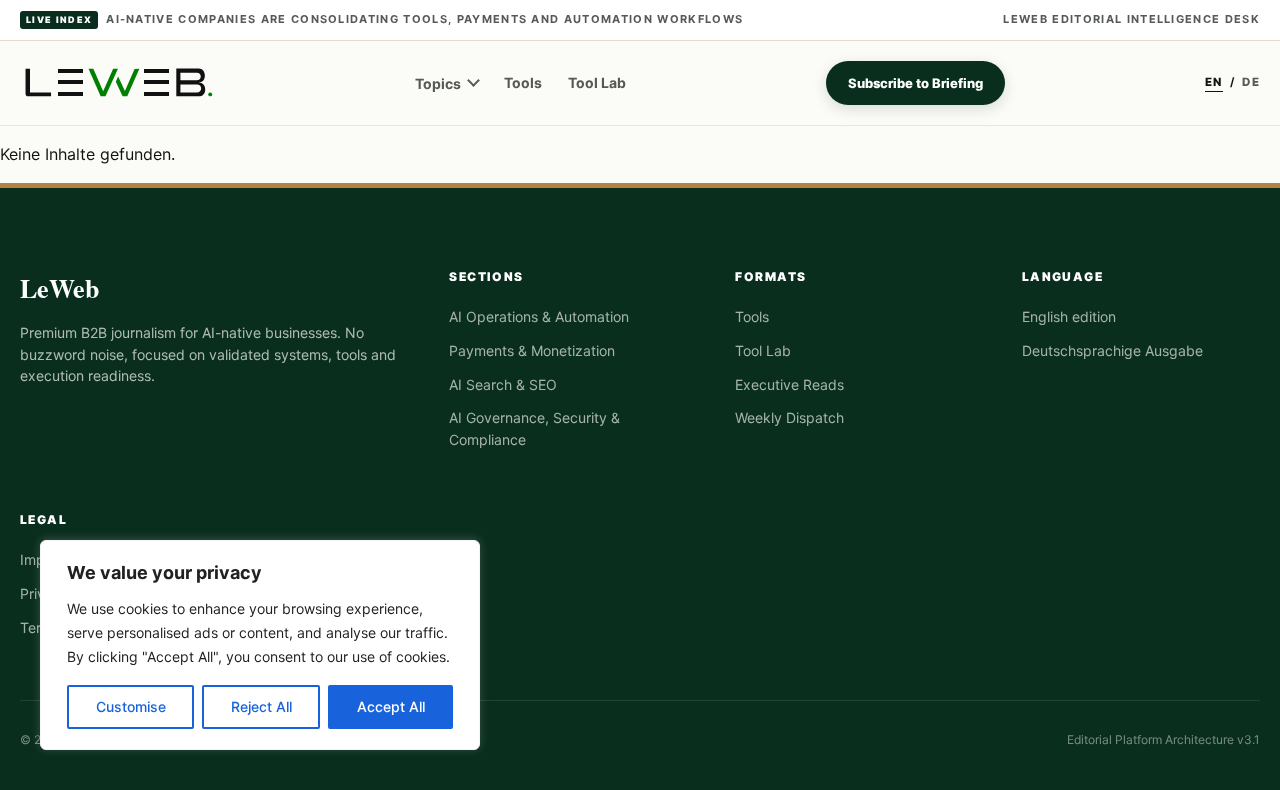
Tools (523, 82)
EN (1214, 82)
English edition (1069, 316)
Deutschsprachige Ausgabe (1112, 350)
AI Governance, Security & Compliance (534, 428)
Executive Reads (789, 384)
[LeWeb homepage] (117, 82)
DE (1251, 82)
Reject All (261, 706)
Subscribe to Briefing (915, 83)
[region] (260, 645)
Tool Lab (597, 82)
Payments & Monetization (532, 350)
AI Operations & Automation (539, 316)
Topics (438, 83)
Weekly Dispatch (789, 417)
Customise (131, 706)
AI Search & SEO (503, 384)
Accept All (391, 706)
